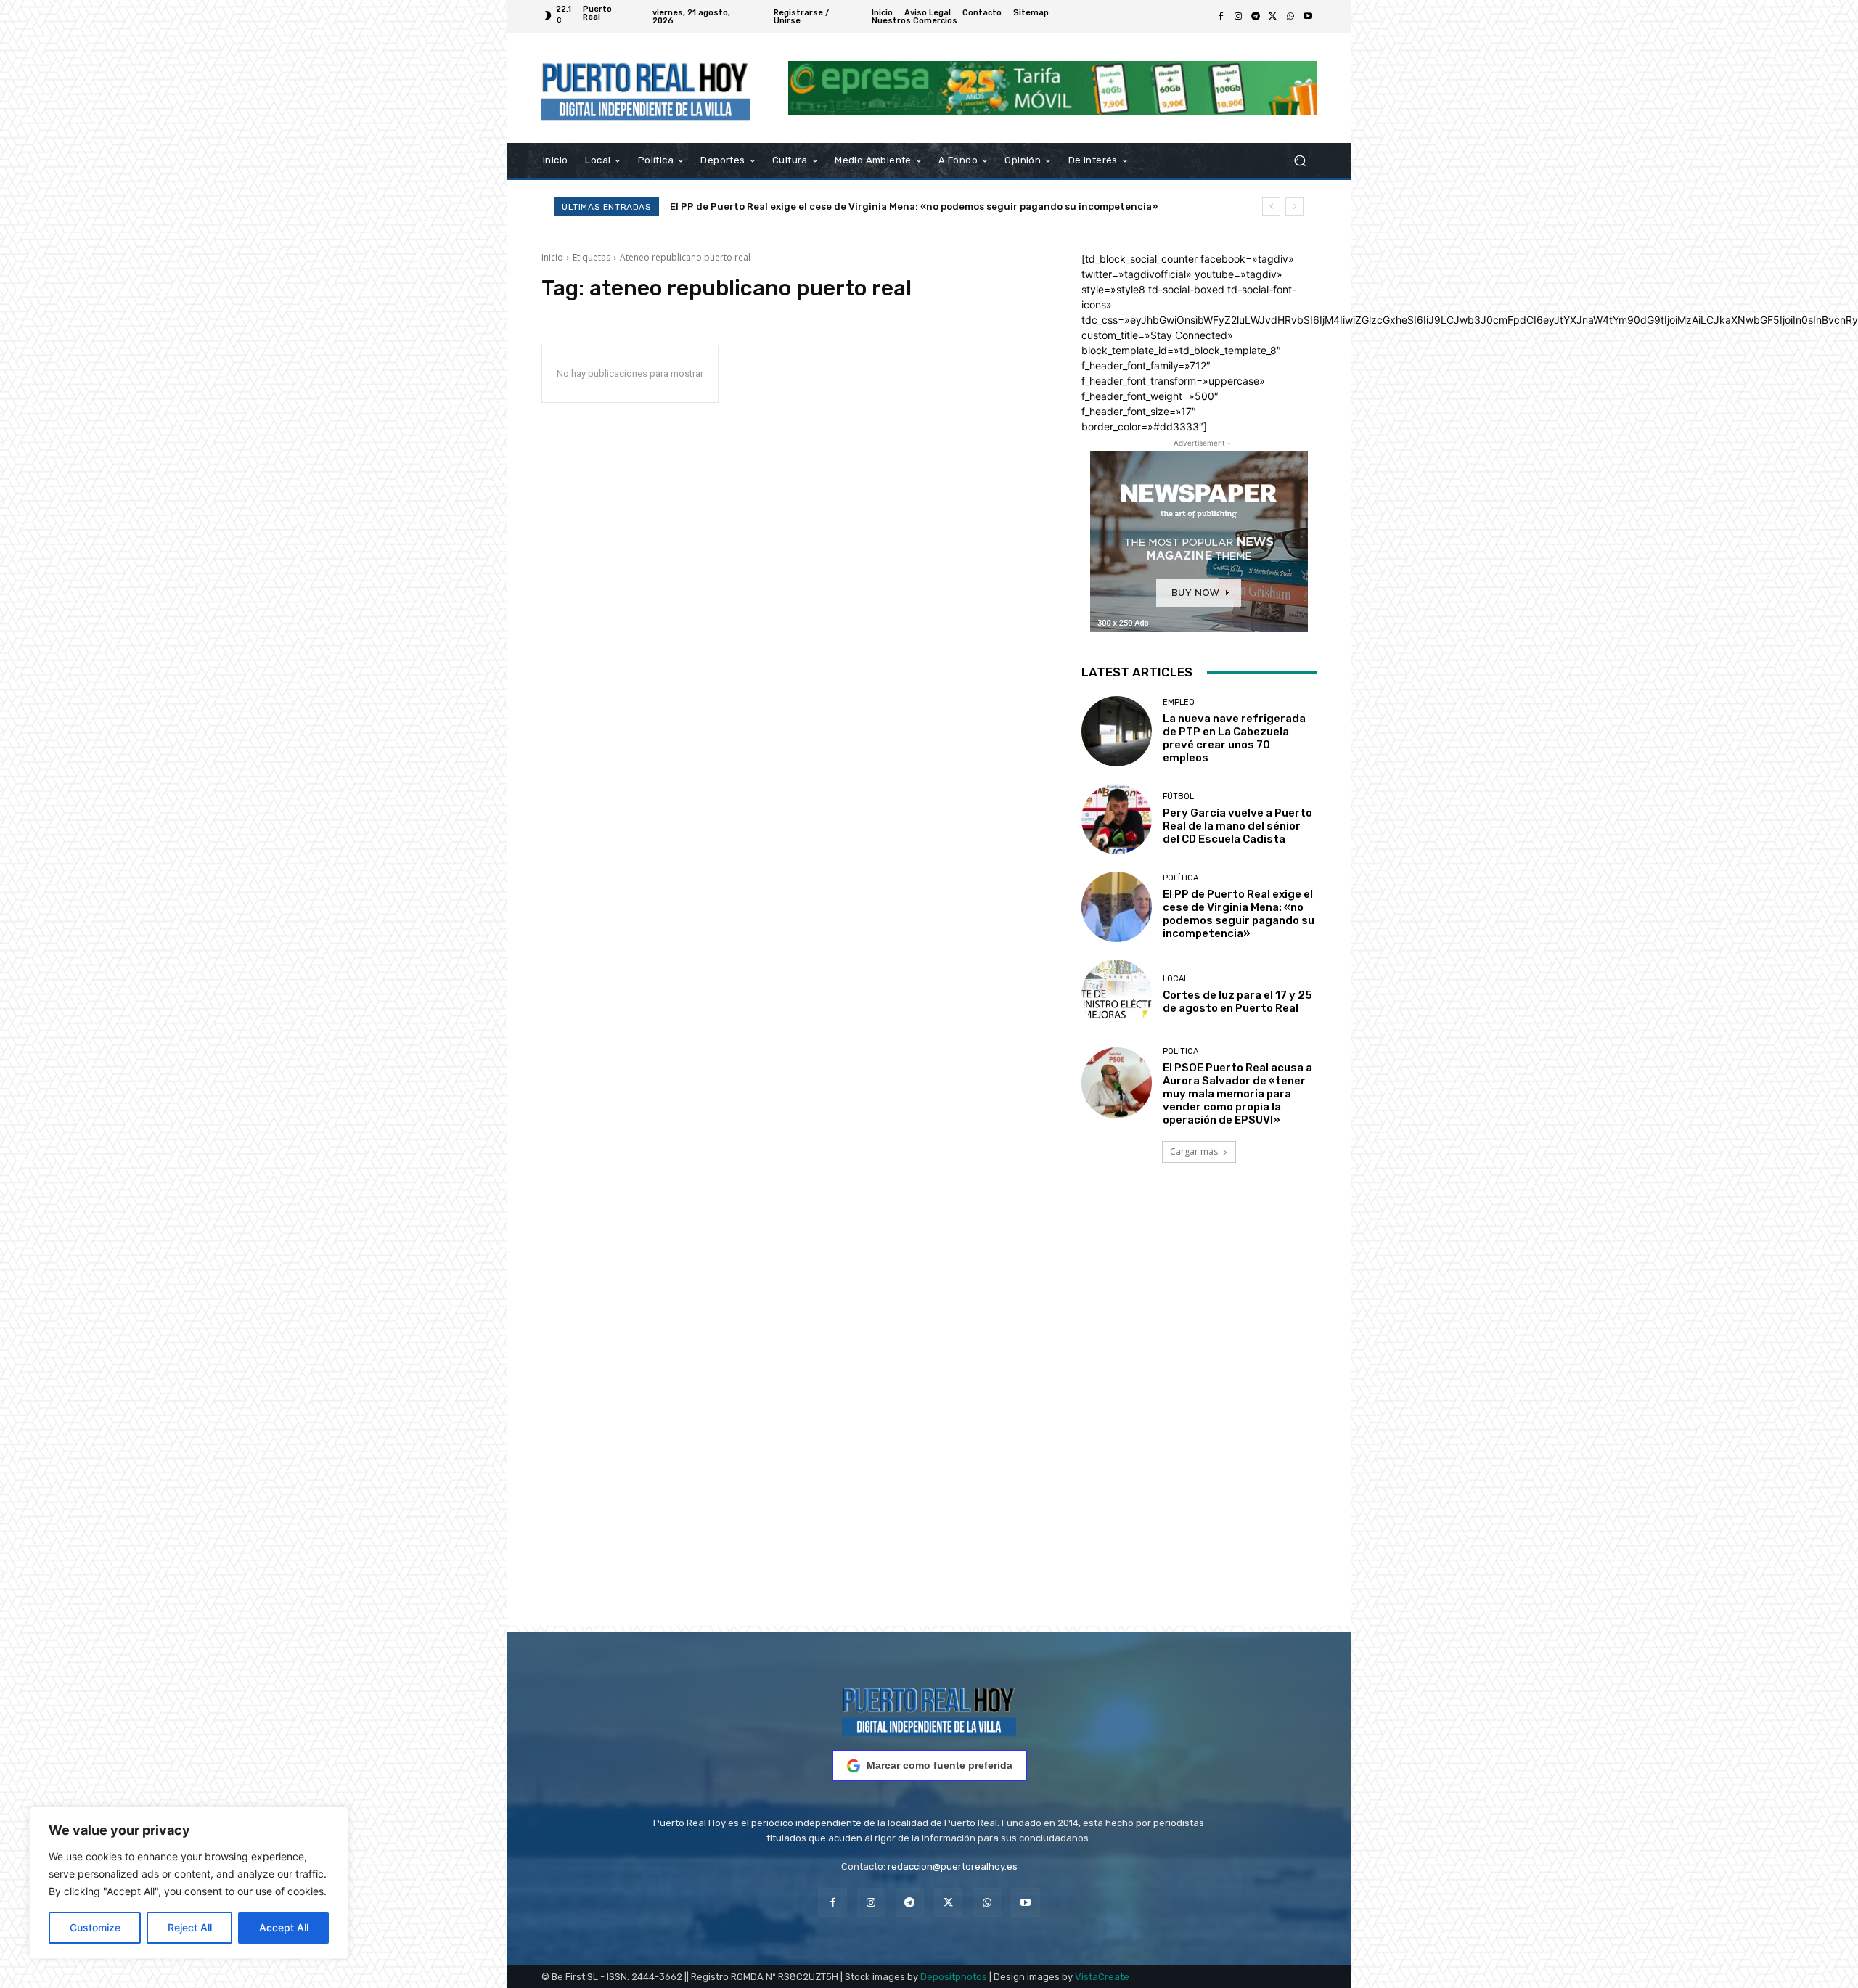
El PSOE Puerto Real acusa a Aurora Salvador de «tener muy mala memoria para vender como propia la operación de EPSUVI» (1237, 1094)
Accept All (284, 1927)
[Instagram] (1238, 17)
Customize (95, 1927)
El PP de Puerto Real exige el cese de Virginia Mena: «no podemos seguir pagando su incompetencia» (1239, 914)
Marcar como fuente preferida (940, 1765)
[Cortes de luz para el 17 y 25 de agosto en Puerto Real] (1117, 995)
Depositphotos (954, 1977)
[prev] (1271, 206)
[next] (1294, 206)
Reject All (190, 1927)
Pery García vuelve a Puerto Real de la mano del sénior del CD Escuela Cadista (1237, 826)
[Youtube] (1308, 17)
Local (1175, 979)
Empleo (1179, 702)
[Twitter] (1273, 17)
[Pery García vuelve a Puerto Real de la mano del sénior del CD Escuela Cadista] (1117, 819)
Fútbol (1178, 797)
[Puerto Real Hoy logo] (929, 1709)
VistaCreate (1102, 1977)
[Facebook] (1221, 17)
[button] (1300, 160)
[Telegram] (1256, 17)
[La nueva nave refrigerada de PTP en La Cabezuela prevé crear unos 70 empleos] (1117, 731)
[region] (189, 1883)
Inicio (552, 257)
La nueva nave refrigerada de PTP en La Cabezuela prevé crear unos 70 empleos (1234, 738)
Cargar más (1194, 1152)
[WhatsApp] (1290, 17)
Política (1180, 878)
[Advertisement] (929, 1415)
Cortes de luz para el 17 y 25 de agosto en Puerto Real (799, 206)
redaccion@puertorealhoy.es (953, 1866)
